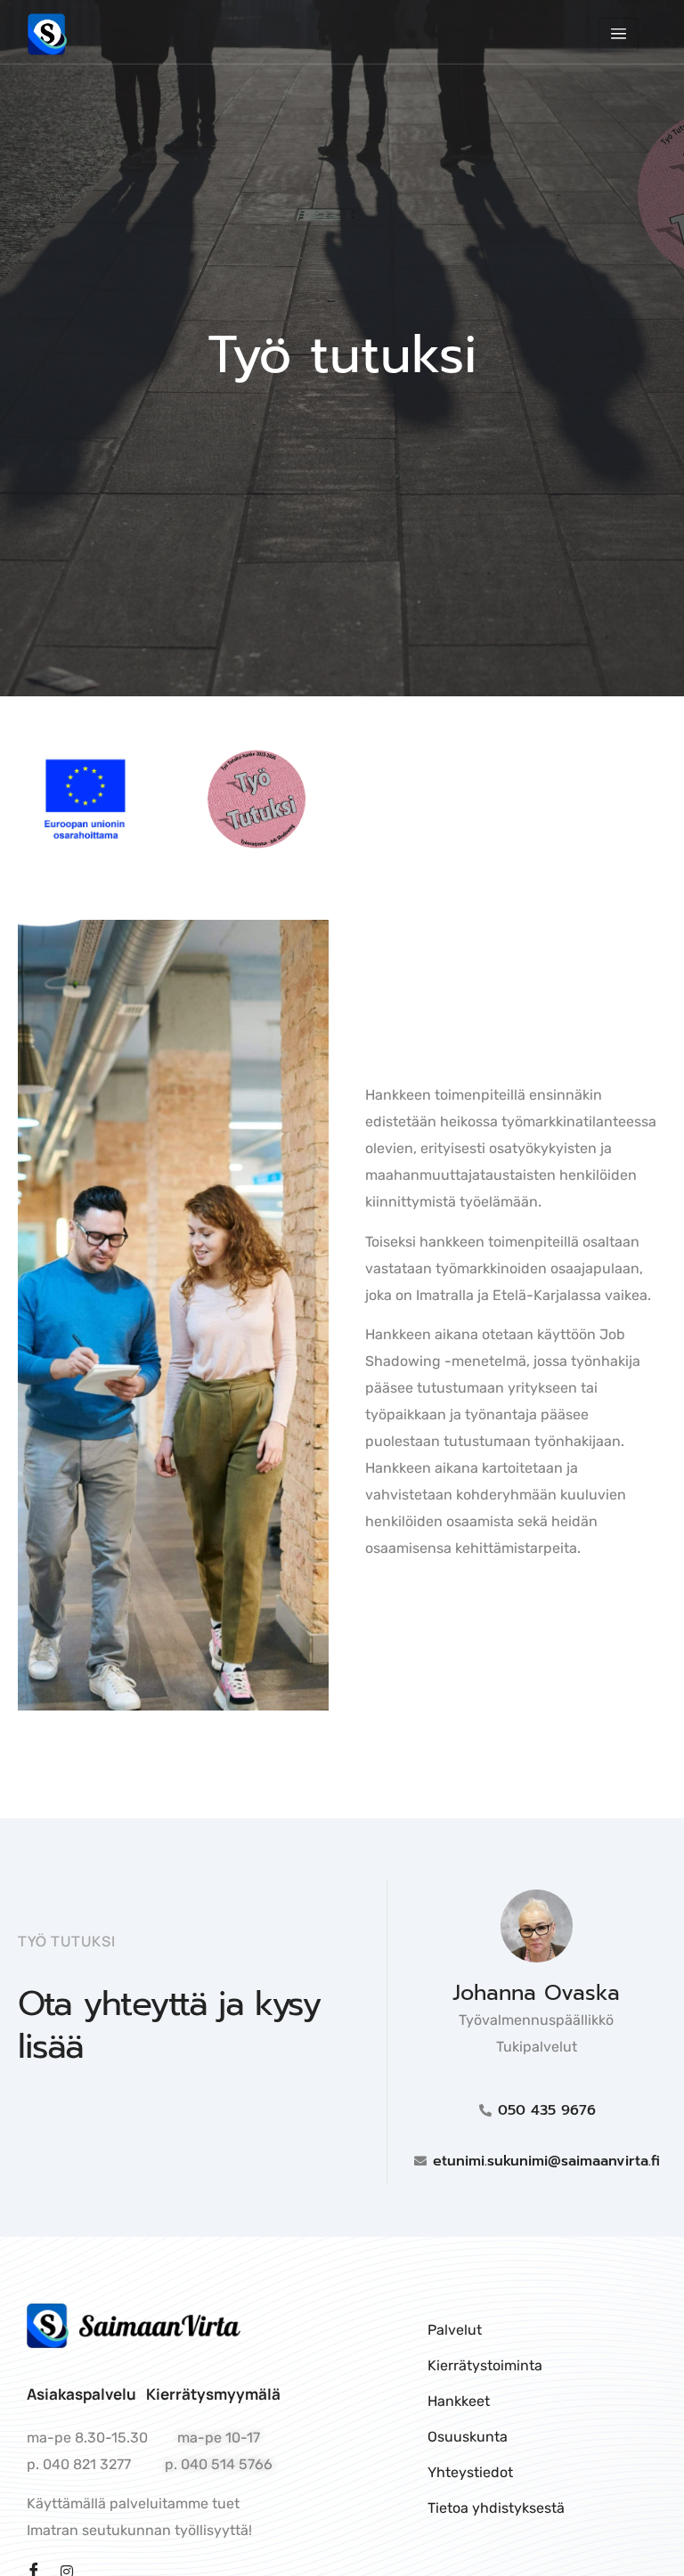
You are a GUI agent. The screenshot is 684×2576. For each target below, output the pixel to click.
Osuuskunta (468, 2437)
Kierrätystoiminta (485, 2365)
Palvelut (455, 2330)
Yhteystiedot (470, 2472)
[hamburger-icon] (619, 35)
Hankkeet (459, 2401)
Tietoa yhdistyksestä (496, 2508)
